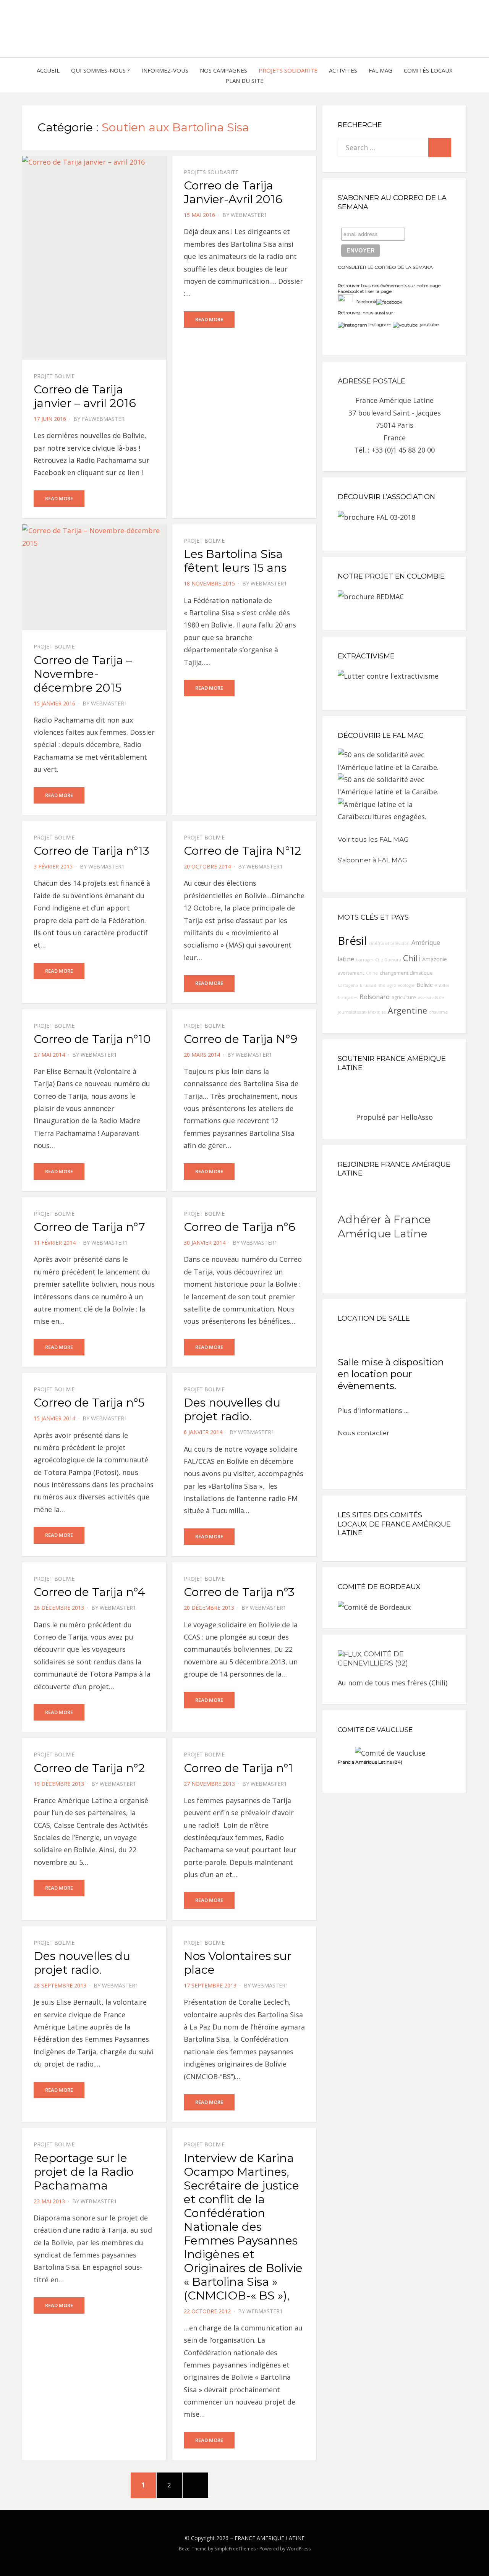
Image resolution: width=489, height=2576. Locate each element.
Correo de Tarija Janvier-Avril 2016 (233, 192)
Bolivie (425, 985)
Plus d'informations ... (373, 1410)
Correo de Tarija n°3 (239, 1592)
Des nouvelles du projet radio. (232, 1409)
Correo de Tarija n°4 (89, 1592)
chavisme (438, 1012)
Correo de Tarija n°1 (238, 1768)
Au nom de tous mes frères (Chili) (393, 1683)
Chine (372, 973)
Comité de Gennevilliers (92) (373, 1659)
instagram (380, 324)
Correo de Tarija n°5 (89, 1403)
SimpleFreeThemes (235, 2549)
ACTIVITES (343, 70)
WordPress (299, 2549)
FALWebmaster (103, 419)
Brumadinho (373, 985)
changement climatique (406, 973)
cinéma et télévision (389, 943)
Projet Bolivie (54, 376)
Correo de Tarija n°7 (89, 1227)
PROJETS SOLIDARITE (288, 70)
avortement (351, 973)
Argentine (407, 1010)
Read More (59, 498)
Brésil (352, 941)
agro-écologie (401, 985)
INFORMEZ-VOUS (165, 70)
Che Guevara (388, 960)
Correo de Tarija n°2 (89, 1768)
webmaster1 (249, 215)
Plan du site (244, 81)
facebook (365, 302)
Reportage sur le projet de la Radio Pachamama (83, 2172)
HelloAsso (417, 1117)
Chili (412, 958)
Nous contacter (364, 1433)
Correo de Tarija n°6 (240, 1227)
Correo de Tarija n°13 (91, 851)
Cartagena (348, 985)
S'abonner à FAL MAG (372, 860)
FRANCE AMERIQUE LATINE (270, 2538)
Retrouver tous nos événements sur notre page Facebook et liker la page (389, 289)
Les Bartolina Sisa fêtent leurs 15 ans (235, 561)
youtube (428, 324)
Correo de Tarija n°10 (92, 1039)
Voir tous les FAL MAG (373, 839)
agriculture (404, 997)
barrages (365, 960)
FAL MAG (381, 70)
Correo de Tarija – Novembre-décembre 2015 (83, 674)
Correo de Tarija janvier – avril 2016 (85, 396)
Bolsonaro (375, 997)
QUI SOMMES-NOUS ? (100, 70)
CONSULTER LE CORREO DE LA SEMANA (385, 267)
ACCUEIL (48, 70)
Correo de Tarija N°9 (241, 1039)
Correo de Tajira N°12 (242, 851)
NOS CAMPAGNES (223, 70)
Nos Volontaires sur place (238, 1963)
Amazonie (435, 959)
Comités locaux (428, 70)
